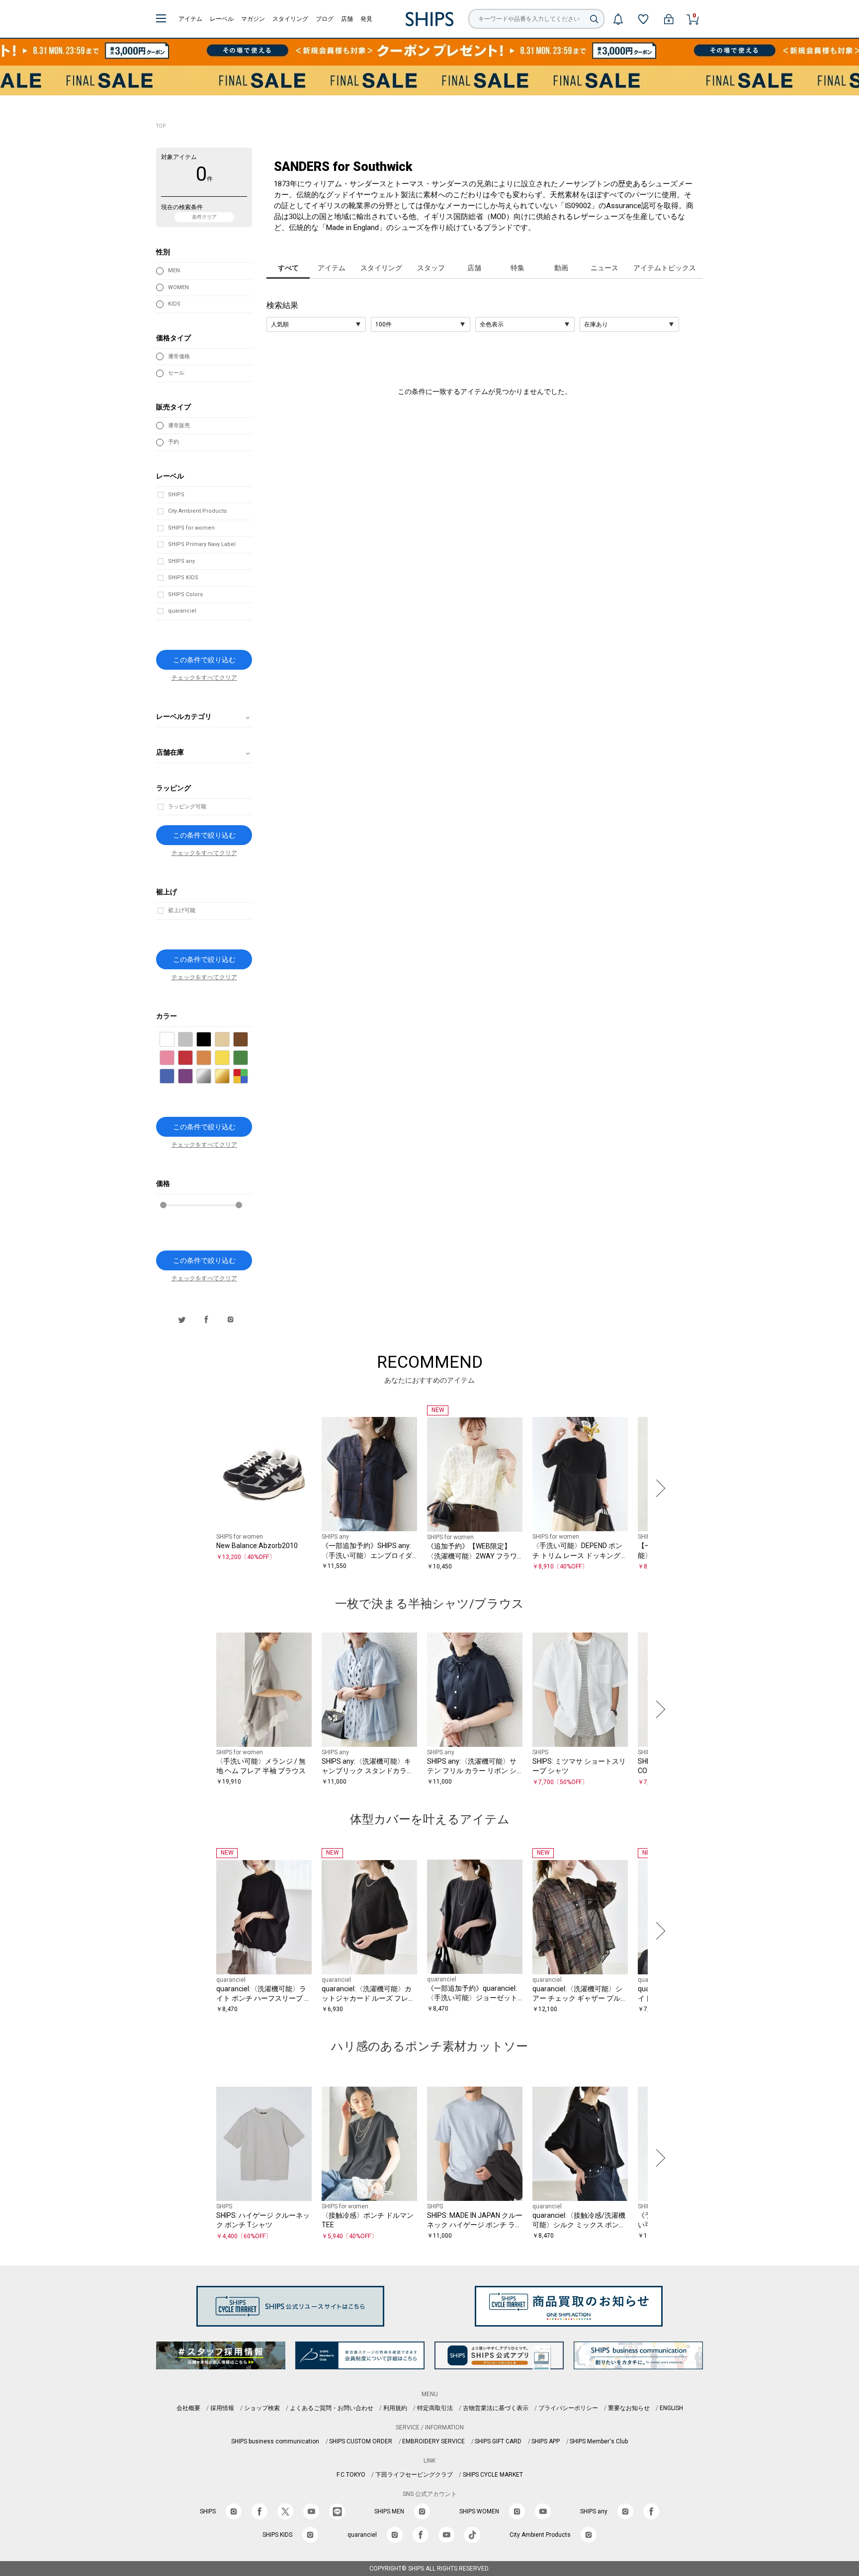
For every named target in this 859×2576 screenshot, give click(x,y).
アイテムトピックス (665, 268)
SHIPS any (181, 561)
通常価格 (179, 356)
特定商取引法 (435, 2408)
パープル (193, 1077)
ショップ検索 (262, 2408)
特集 (517, 268)
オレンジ (211, 1058)
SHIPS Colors (185, 594)
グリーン (248, 1058)
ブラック (211, 1040)
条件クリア (204, 217)
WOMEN (178, 287)
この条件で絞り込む (204, 660)
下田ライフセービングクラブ (414, 2475)
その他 (248, 1077)
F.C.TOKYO (351, 2475)
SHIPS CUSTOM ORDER (361, 2441)
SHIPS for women (191, 528)
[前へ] (201, 1488)
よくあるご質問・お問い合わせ (332, 2408)
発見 (366, 19)
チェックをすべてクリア (204, 678)
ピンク (174, 1058)
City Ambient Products (197, 511)
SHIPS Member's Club (599, 2441)
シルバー (211, 1077)
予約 (173, 442)
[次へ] (658, 1488)
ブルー (174, 1077)
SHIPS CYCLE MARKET (493, 2475)
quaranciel (182, 611)
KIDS (174, 304)
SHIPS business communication (275, 2441)
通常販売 (179, 426)
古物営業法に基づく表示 (496, 2408)
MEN (174, 271)
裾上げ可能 (182, 910)
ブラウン (248, 1040)
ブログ (325, 19)
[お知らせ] (618, 19)
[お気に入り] (643, 19)
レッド (193, 1058)
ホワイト (174, 1040)
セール (176, 373)
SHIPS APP (546, 2441)
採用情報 (222, 2408)
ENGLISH (671, 2408)
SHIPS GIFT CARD (498, 2441)
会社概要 (188, 2408)
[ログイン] (669, 19)
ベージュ (229, 1040)
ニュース (604, 268)
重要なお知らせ (629, 2408)
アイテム (190, 19)
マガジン (253, 19)
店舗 (347, 19)
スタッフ (431, 268)
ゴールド (229, 1077)
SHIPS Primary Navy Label (202, 544)
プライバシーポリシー (568, 2408)
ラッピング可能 (187, 807)
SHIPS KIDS (183, 578)
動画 (561, 268)
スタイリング (290, 19)
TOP (161, 126)
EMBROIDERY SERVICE (433, 2441)
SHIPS (176, 495)
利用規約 (395, 2408)
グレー (193, 1040)
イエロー (229, 1058)
